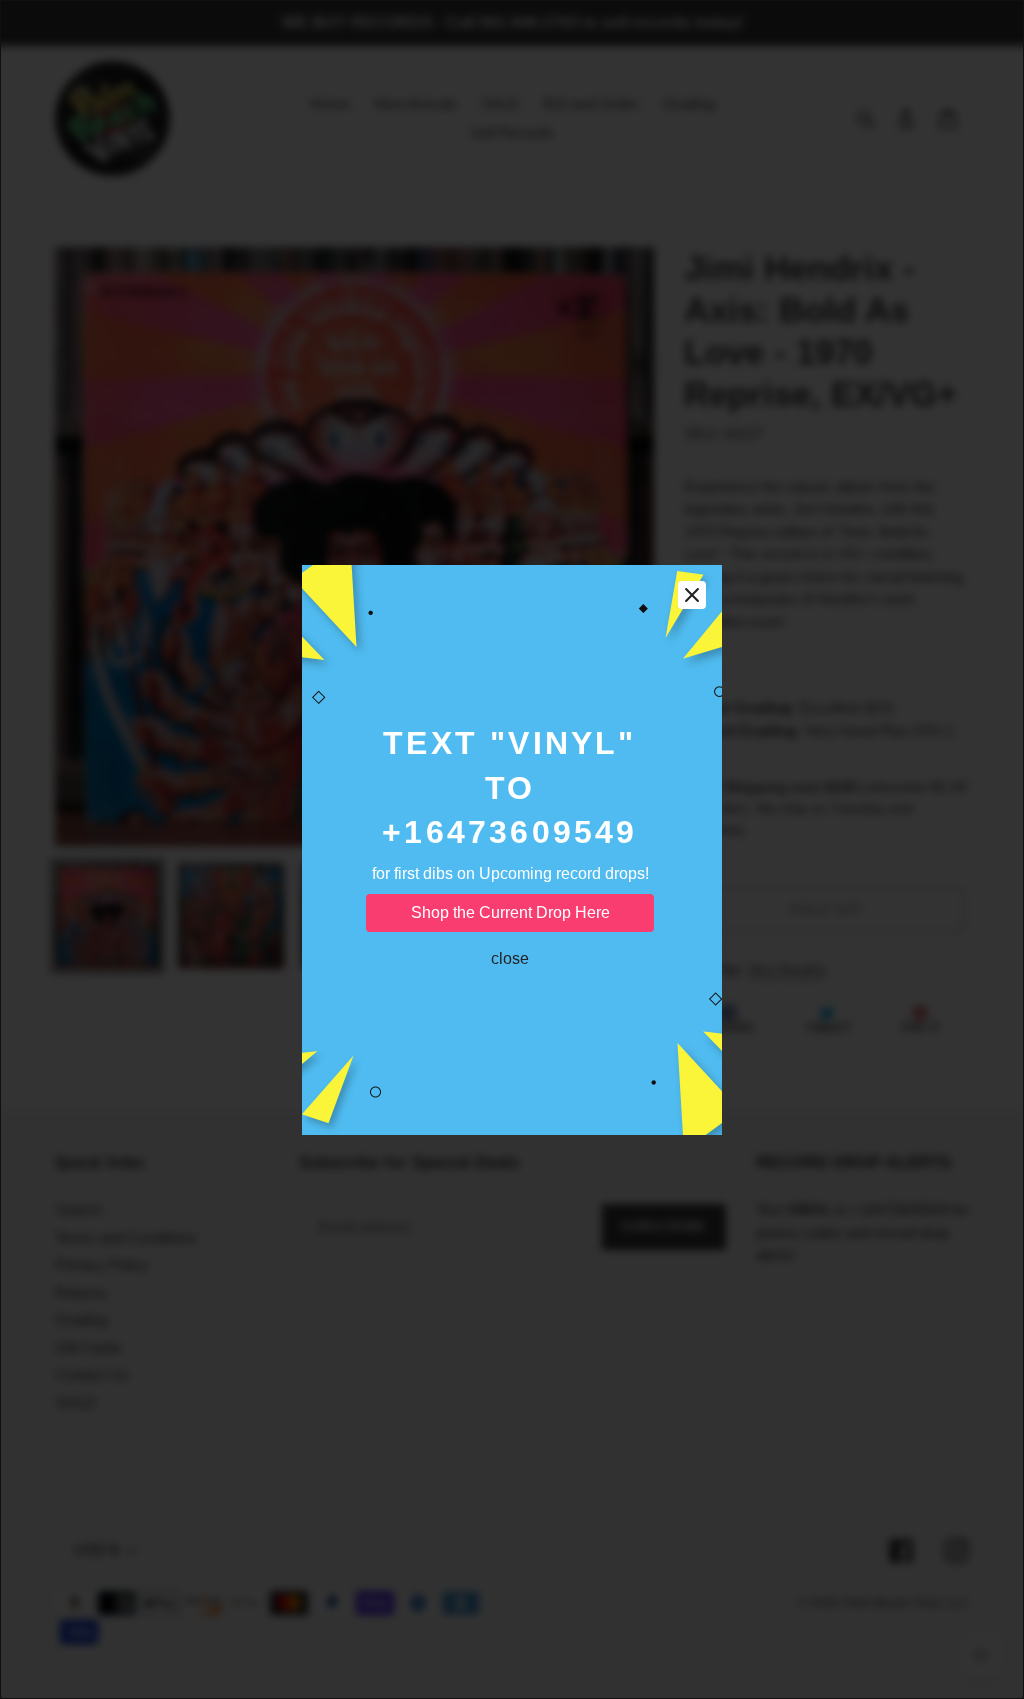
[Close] (692, 595)
